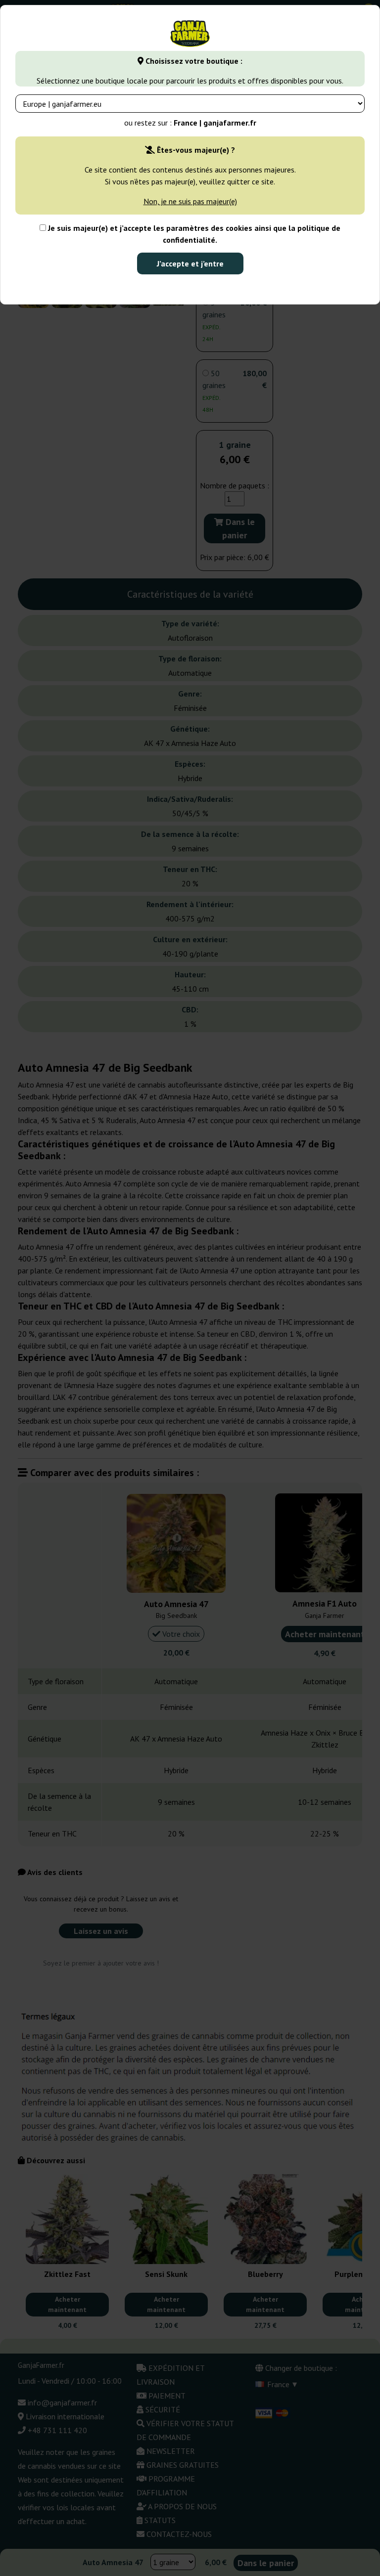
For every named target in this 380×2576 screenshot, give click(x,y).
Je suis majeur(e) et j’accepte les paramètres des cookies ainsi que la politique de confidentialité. (193, 234)
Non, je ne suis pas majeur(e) (190, 201)
